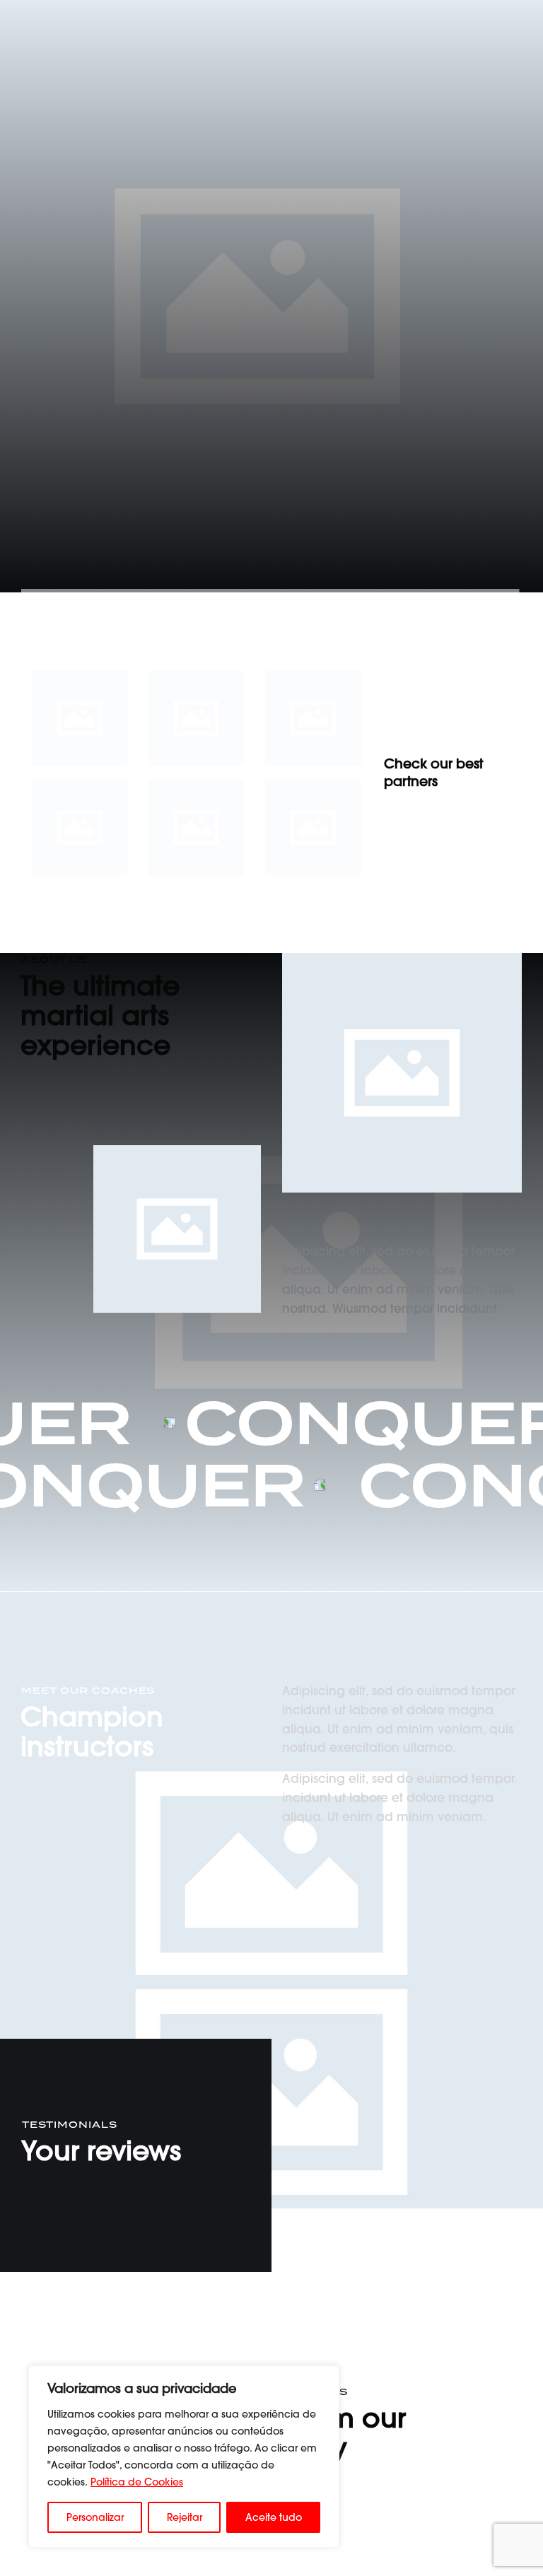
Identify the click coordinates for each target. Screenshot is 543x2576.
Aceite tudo (274, 2517)
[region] (184, 2457)
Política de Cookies (137, 2482)
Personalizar (95, 2517)
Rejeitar (185, 2517)
